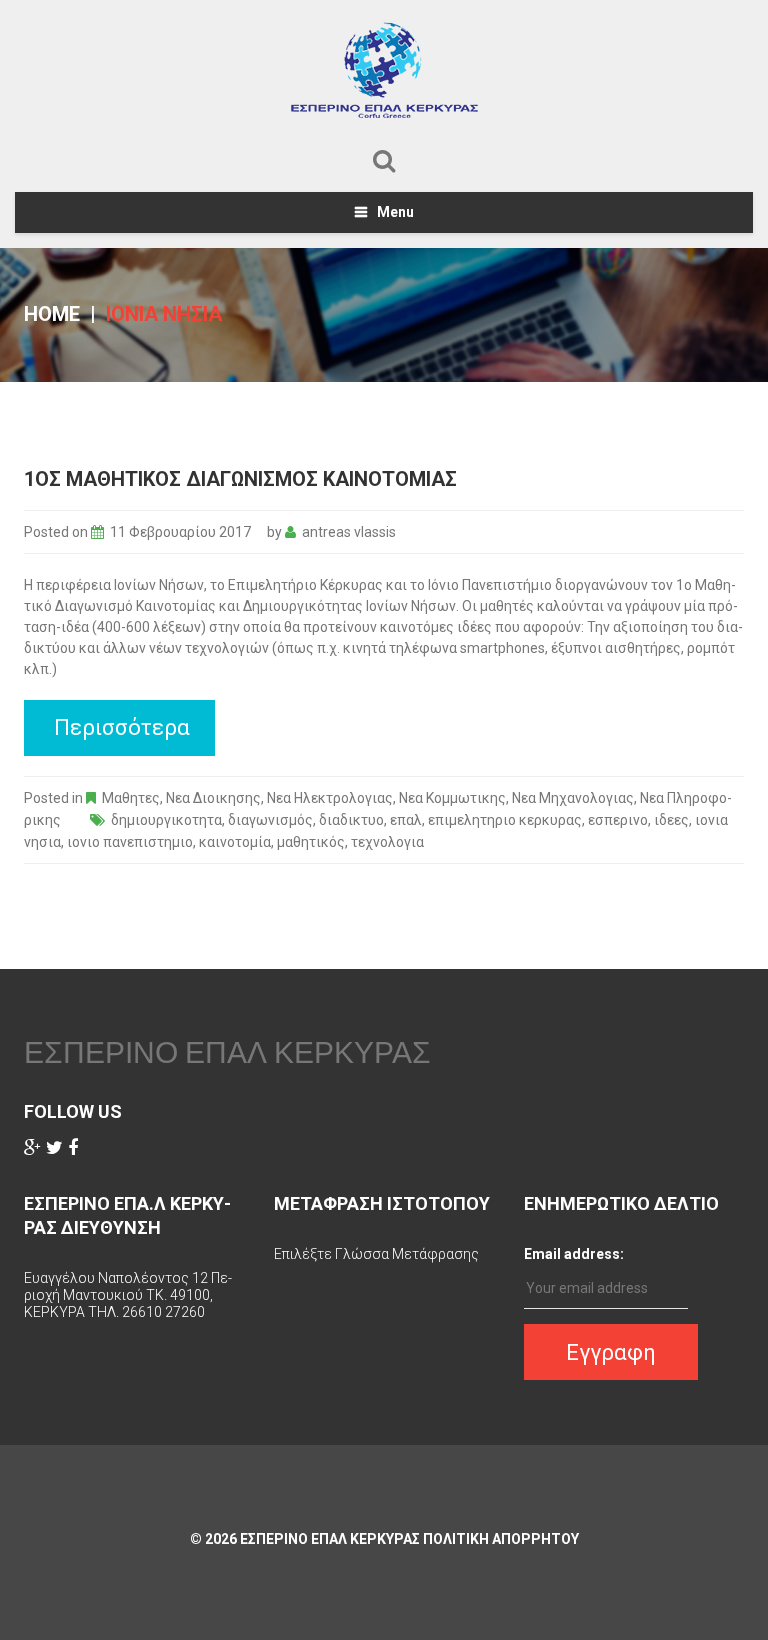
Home (52, 314)
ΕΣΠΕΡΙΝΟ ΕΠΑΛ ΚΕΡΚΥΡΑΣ (227, 1052)
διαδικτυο (351, 820)
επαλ (406, 820)
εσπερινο (618, 820)
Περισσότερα (122, 727)
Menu (395, 212)
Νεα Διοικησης (213, 798)
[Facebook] (73, 1148)
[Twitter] (54, 1148)
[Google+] (32, 1148)
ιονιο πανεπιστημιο (130, 842)
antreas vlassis (349, 532)
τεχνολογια (387, 842)
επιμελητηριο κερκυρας (505, 820)
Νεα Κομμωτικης (452, 798)
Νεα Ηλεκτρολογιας (330, 798)
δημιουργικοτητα (166, 820)
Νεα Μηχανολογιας (573, 798)
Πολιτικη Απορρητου (501, 1539)
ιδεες (671, 820)
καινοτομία (235, 842)
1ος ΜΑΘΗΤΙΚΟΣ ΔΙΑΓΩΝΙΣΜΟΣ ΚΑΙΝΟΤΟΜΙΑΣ (240, 479)
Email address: (574, 1254)
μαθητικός (311, 842)
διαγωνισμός (270, 820)
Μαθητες (131, 798)
